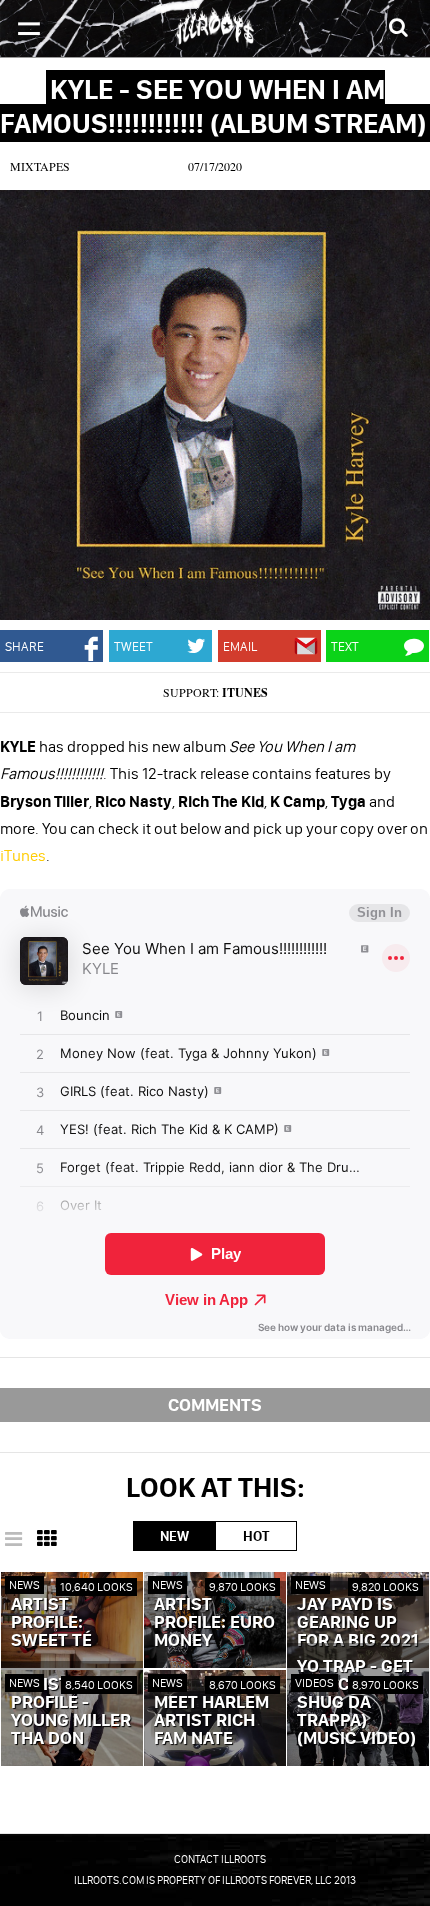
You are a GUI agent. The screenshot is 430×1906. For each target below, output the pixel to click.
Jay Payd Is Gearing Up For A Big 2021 (357, 1623)
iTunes (245, 692)
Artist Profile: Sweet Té (51, 1623)
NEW (174, 1536)
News (24, 1584)
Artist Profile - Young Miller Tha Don (71, 1712)
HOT (256, 1536)
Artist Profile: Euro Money (214, 1623)
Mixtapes (40, 166)
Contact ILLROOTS (220, 1859)
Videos (314, 1682)
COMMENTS (215, 1404)
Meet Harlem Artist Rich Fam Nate (211, 1721)
